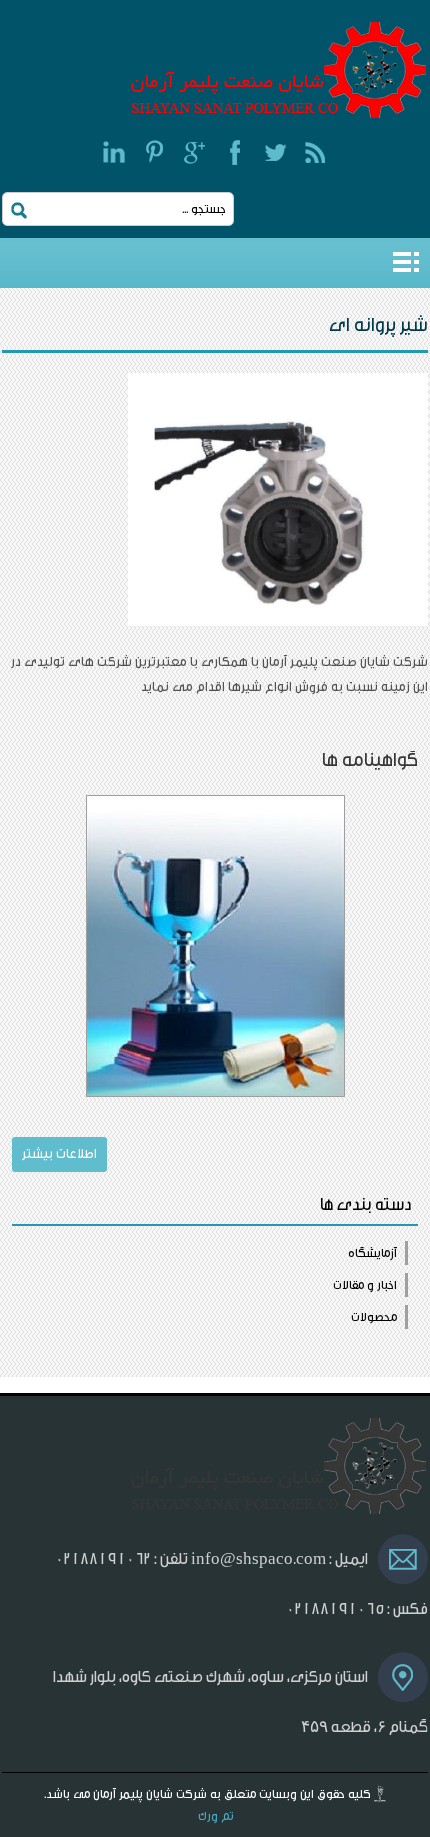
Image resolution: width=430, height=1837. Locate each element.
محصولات (374, 1317)
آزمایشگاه (372, 1253)
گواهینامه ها (370, 760)
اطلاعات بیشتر (59, 1154)
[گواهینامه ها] (215, 946)
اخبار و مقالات (365, 1285)
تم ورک (215, 1816)
